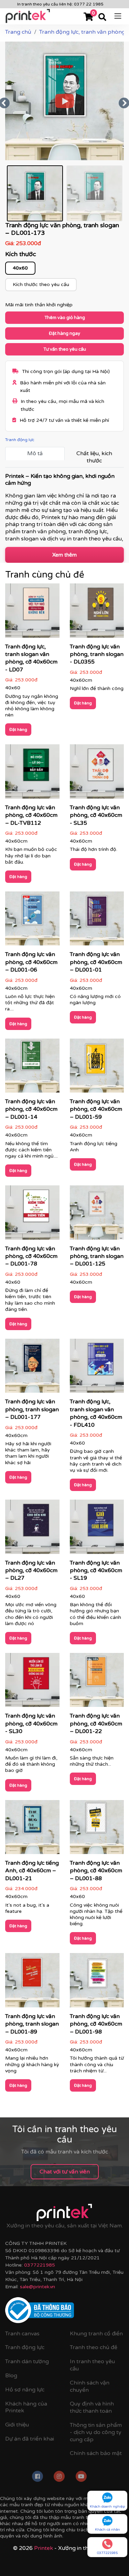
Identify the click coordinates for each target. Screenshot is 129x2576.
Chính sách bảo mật (96, 2453)
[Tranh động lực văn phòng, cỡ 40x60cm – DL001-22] (97, 1682)
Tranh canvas (22, 2334)
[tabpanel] (64, 507)
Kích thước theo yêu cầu (41, 284)
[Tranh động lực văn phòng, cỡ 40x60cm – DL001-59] (97, 1068)
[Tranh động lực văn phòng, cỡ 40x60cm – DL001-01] (97, 921)
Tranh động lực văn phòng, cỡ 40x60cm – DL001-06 (31, 962)
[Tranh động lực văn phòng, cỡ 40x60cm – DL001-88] (97, 1829)
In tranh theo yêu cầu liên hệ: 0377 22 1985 (60, 4)
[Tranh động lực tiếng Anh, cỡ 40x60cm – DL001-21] (32, 1829)
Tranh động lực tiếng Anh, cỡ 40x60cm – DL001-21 (32, 1871)
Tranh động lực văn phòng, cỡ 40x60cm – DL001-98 (96, 2024)
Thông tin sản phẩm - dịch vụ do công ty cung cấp (96, 2432)
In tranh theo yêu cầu (92, 2365)
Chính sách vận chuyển (90, 2386)
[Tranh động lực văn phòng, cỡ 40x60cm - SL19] (97, 1529)
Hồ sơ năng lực (25, 2390)
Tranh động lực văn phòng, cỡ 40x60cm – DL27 (31, 1571)
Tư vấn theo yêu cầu (65, 349)
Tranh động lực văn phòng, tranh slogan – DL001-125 (97, 1256)
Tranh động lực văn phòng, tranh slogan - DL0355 (97, 654)
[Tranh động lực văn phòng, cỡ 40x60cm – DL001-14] (32, 1068)
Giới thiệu (17, 2425)
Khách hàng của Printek (26, 2407)
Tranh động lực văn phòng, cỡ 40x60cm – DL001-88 (96, 1871)
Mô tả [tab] (35, 453)
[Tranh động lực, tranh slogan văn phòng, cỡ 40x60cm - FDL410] (97, 1368)
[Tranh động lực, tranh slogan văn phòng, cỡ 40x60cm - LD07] (32, 613)
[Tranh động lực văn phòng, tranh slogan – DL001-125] (97, 1215)
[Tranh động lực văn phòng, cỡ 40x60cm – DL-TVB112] (32, 774)
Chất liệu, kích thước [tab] (94, 457)
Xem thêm (64, 555)
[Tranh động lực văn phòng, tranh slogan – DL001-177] (32, 1368)
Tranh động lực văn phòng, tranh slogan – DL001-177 (32, 1409)
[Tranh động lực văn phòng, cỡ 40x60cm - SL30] (32, 1682)
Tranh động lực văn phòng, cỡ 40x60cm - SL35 (96, 815)
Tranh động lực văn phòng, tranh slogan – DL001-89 (32, 2024)
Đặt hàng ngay (64, 333)
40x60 (20, 268)
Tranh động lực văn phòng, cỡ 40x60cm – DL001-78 (31, 1256)
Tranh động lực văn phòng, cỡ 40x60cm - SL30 (31, 1724)
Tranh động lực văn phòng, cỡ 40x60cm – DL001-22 (96, 1724)
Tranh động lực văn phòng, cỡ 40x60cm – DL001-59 (96, 1109)
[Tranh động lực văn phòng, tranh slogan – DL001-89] (32, 1983)
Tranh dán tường (27, 2361)
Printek (44, 2548)
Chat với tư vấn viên (65, 2172)
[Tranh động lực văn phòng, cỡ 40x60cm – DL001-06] (32, 921)
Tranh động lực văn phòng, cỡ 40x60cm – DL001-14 (31, 1109)
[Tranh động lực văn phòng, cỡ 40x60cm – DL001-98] (97, 1983)
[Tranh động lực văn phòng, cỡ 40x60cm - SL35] (97, 774)
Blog (11, 2376)
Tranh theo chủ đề (94, 2347)
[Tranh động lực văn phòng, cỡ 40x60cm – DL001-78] (32, 1215)
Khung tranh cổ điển (96, 2334)
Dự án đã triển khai (30, 2439)
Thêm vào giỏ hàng (65, 318)
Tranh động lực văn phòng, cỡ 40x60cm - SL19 (96, 1571)
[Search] (102, 18)
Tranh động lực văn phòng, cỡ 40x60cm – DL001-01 (96, 962)
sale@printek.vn (37, 2287)
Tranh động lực (20, 440)
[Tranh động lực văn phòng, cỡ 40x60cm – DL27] (32, 1529)
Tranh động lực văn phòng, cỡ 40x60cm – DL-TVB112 (31, 815)
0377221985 (40, 2265)
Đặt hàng (18, 730)
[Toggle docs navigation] (118, 15)
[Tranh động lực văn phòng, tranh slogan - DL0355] (97, 613)
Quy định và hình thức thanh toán (92, 2407)
